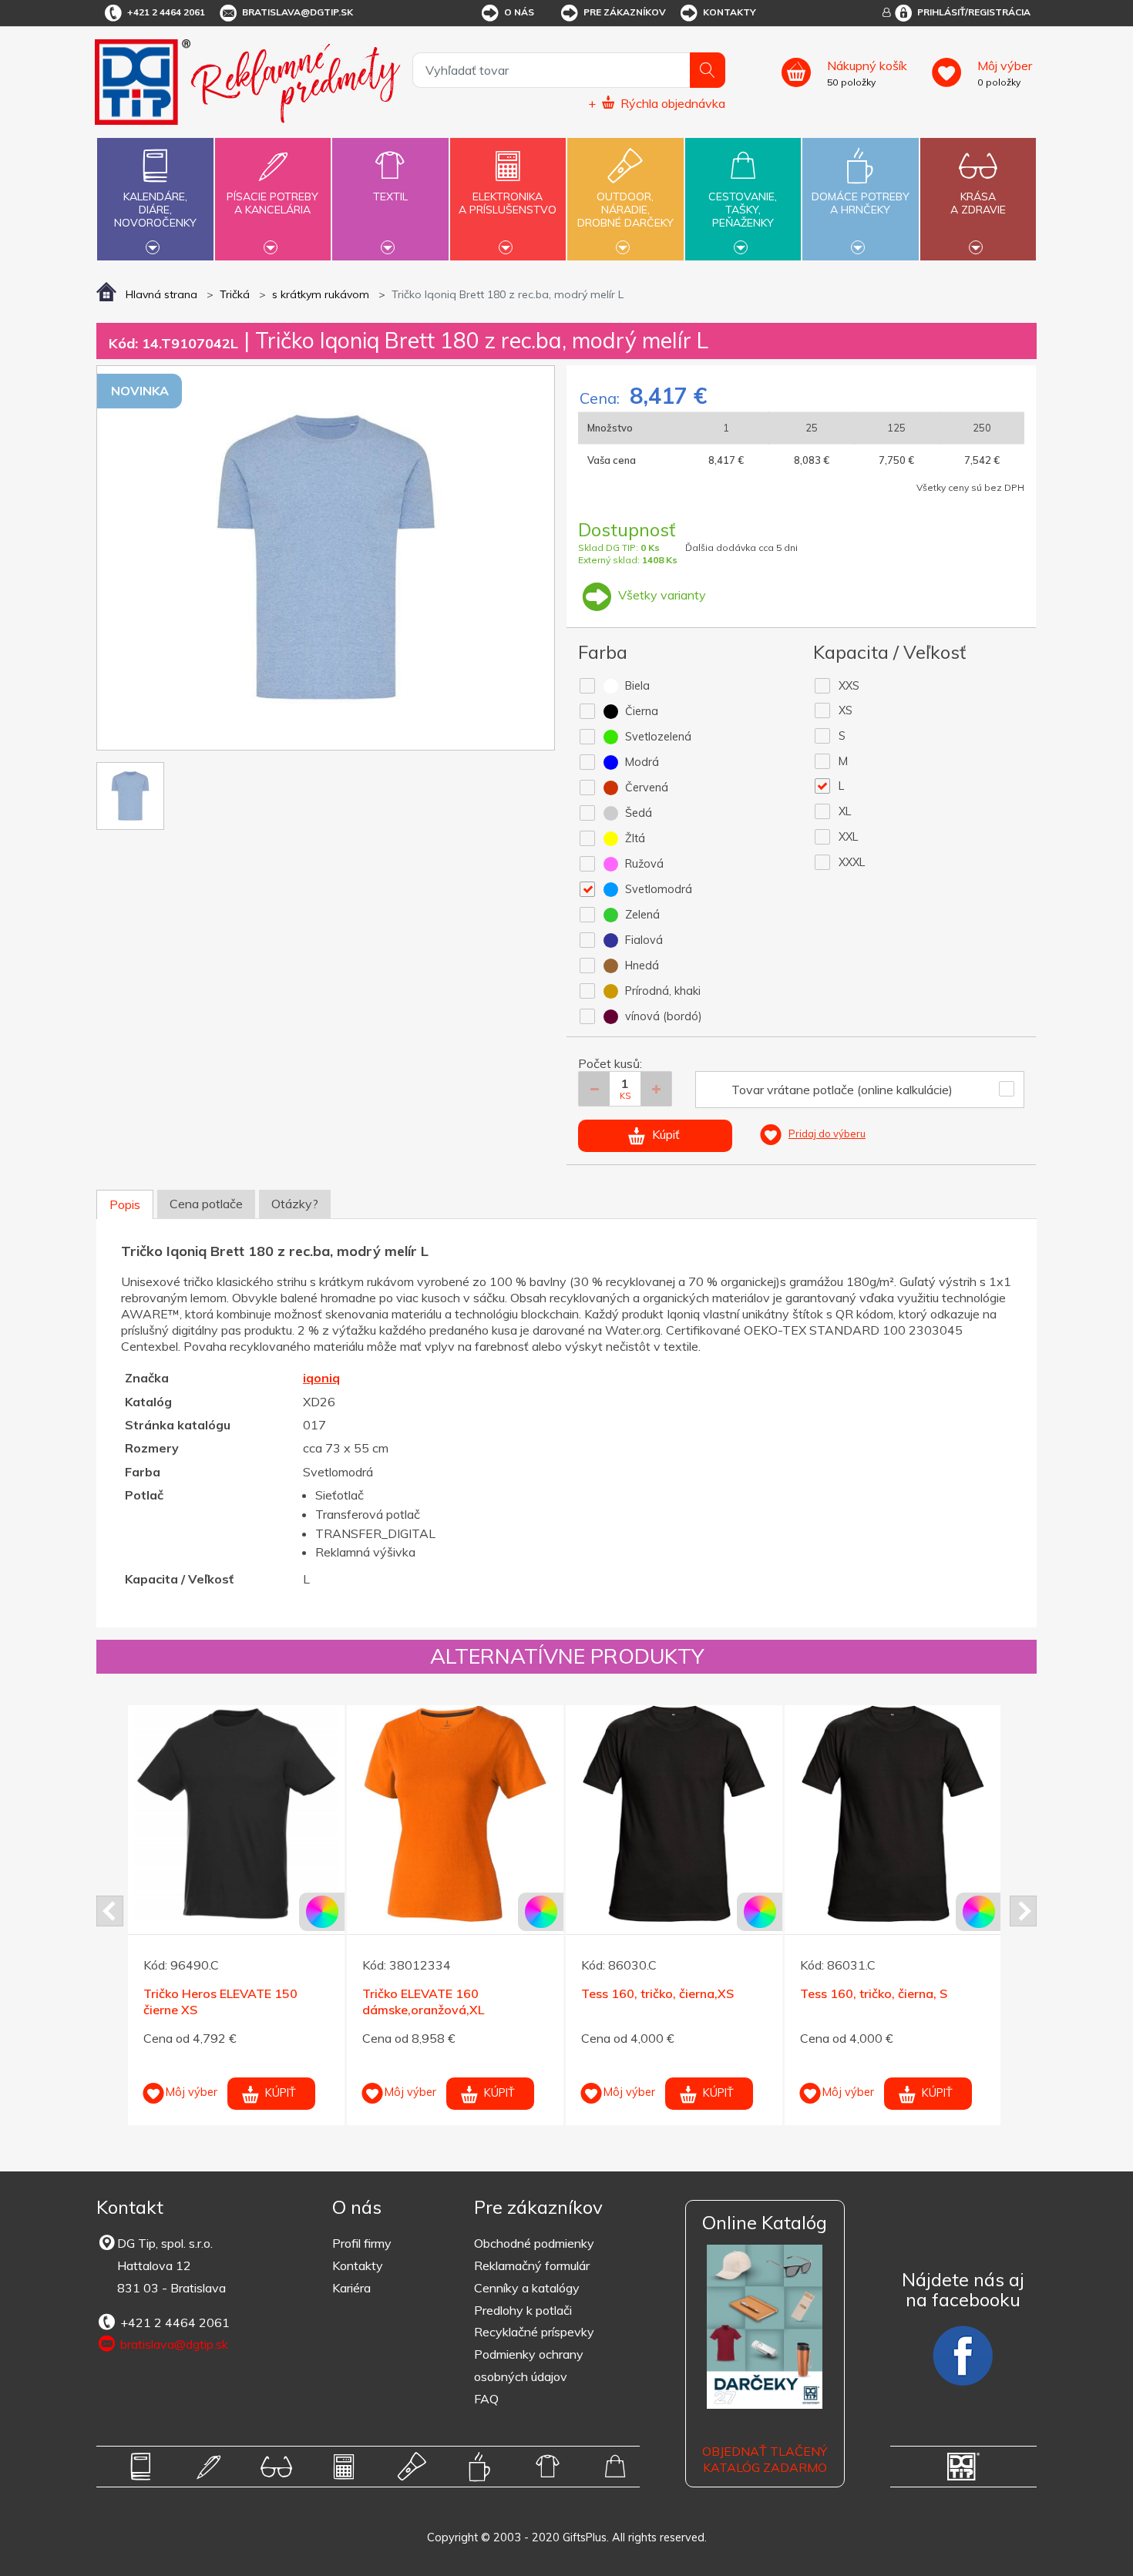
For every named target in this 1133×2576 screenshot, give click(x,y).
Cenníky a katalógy (527, 2288)
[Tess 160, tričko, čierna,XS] (674, 1814)
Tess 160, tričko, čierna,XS (657, 1993)
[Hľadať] (708, 70)
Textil (390, 196)
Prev (110, 1911)
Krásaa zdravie (978, 203)
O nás (519, 12)
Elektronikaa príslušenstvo (508, 203)
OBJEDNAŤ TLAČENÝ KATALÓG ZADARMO (765, 2459)
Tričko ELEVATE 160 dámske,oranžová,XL (423, 2002)
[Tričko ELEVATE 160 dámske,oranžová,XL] (455, 1814)
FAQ (486, 2399)
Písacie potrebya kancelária (272, 203)
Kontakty (730, 12)
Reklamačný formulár (532, 2265)
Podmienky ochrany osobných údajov (529, 2365)
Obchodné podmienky (534, 2243)
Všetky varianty (661, 595)
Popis (125, 1204)
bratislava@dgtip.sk (298, 12)
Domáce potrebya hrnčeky (861, 203)
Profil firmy (362, 2243)
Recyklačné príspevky (534, 2332)
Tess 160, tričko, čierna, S (874, 1993)
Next (1023, 1911)
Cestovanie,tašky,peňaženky (743, 210)
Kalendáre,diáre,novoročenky (155, 210)
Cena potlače (206, 1204)
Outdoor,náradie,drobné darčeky (625, 210)
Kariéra (351, 2288)
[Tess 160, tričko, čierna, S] (893, 1814)
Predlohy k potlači (523, 2310)
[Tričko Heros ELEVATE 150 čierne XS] (236, 1814)
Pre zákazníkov (625, 12)
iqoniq (321, 1378)
